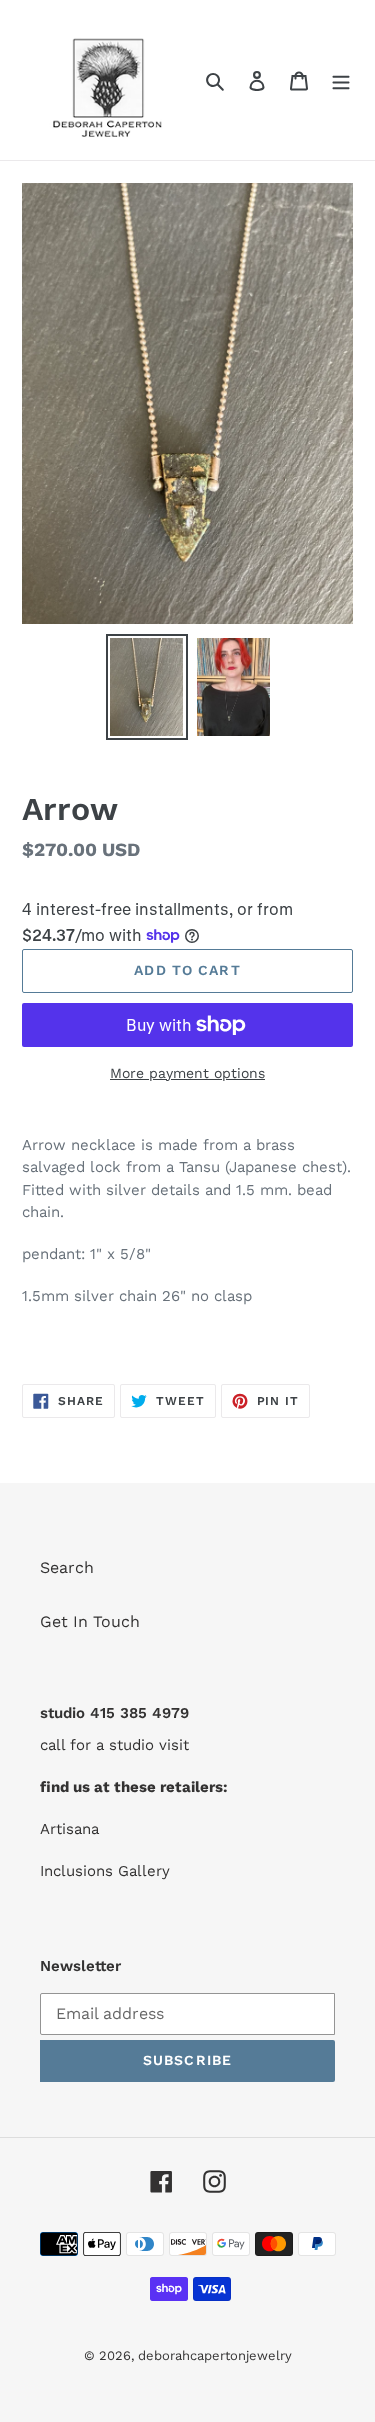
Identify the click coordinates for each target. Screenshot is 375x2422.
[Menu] (341, 80)
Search (67, 1567)
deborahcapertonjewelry (215, 2355)
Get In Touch (90, 1621)
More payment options (187, 1073)
